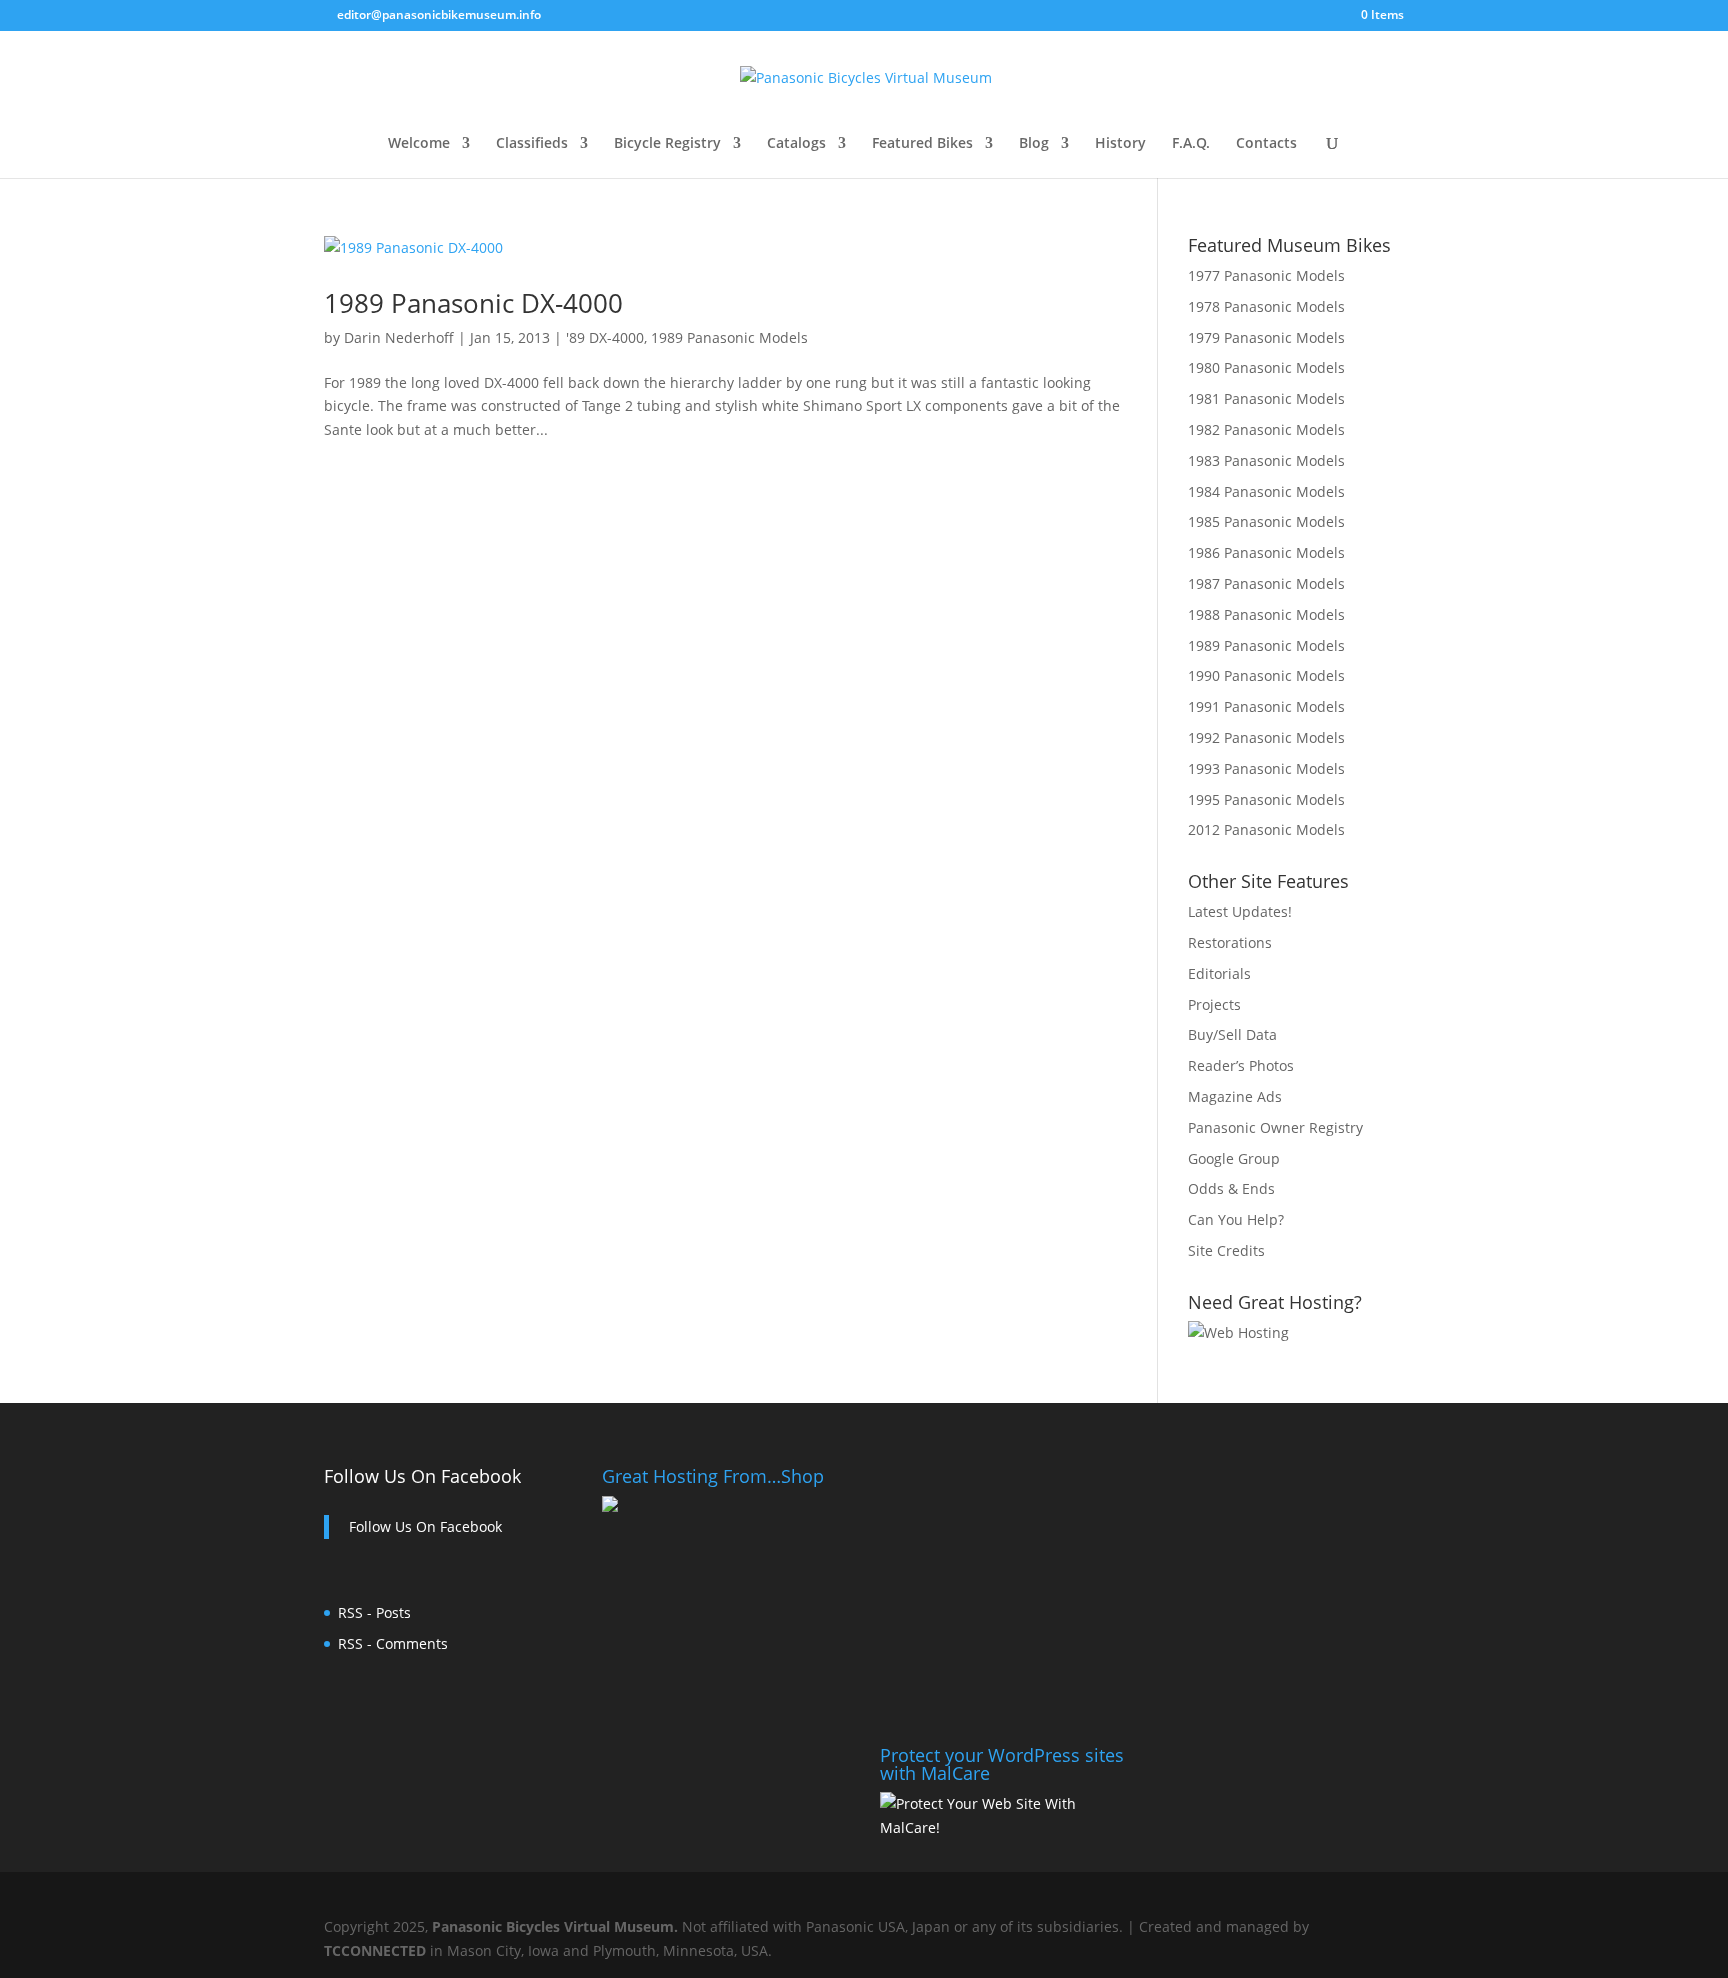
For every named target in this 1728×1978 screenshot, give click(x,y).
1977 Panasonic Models (1266, 275)
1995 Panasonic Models (1266, 799)
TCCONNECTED (375, 1950)
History (1120, 144)
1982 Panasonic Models (1266, 429)
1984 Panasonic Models (1266, 491)
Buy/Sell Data (1232, 1034)
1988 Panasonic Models (1266, 614)
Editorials (1219, 973)
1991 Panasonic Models (1266, 706)
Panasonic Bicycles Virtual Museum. (555, 1926)
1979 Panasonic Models (1266, 337)
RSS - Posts (374, 1612)
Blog (1034, 144)
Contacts (1266, 144)
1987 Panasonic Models (1266, 583)
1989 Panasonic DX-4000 (473, 303)
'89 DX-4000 (605, 337)
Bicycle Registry (667, 144)
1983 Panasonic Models (1266, 460)
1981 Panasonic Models (1266, 398)
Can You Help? (1236, 1219)
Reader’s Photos (1241, 1065)
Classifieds (532, 144)
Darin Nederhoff (399, 337)
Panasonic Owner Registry (1275, 1127)
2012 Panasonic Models (1266, 829)
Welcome (419, 144)
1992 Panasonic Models (1266, 737)
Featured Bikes (922, 144)
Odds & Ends (1231, 1188)
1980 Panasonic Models (1266, 367)
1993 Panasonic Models (1266, 768)
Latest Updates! (1240, 911)
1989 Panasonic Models (729, 337)
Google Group (1234, 1158)
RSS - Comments (393, 1643)
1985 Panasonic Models (1266, 521)
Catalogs (796, 144)
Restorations (1230, 942)
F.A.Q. (1191, 144)
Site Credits (1226, 1250)
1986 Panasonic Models (1266, 552)
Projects (1214, 1004)
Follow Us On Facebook (422, 1476)
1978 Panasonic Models (1266, 306)
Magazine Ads (1235, 1096)
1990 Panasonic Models (1266, 675)
